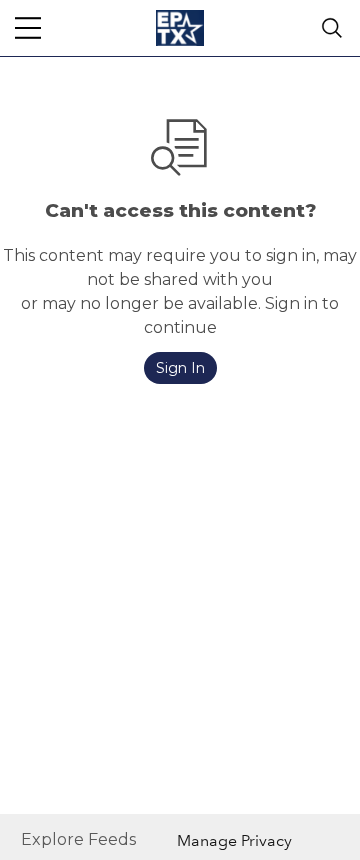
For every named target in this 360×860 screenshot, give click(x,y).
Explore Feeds (78, 839)
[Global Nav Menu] (28, 28)
